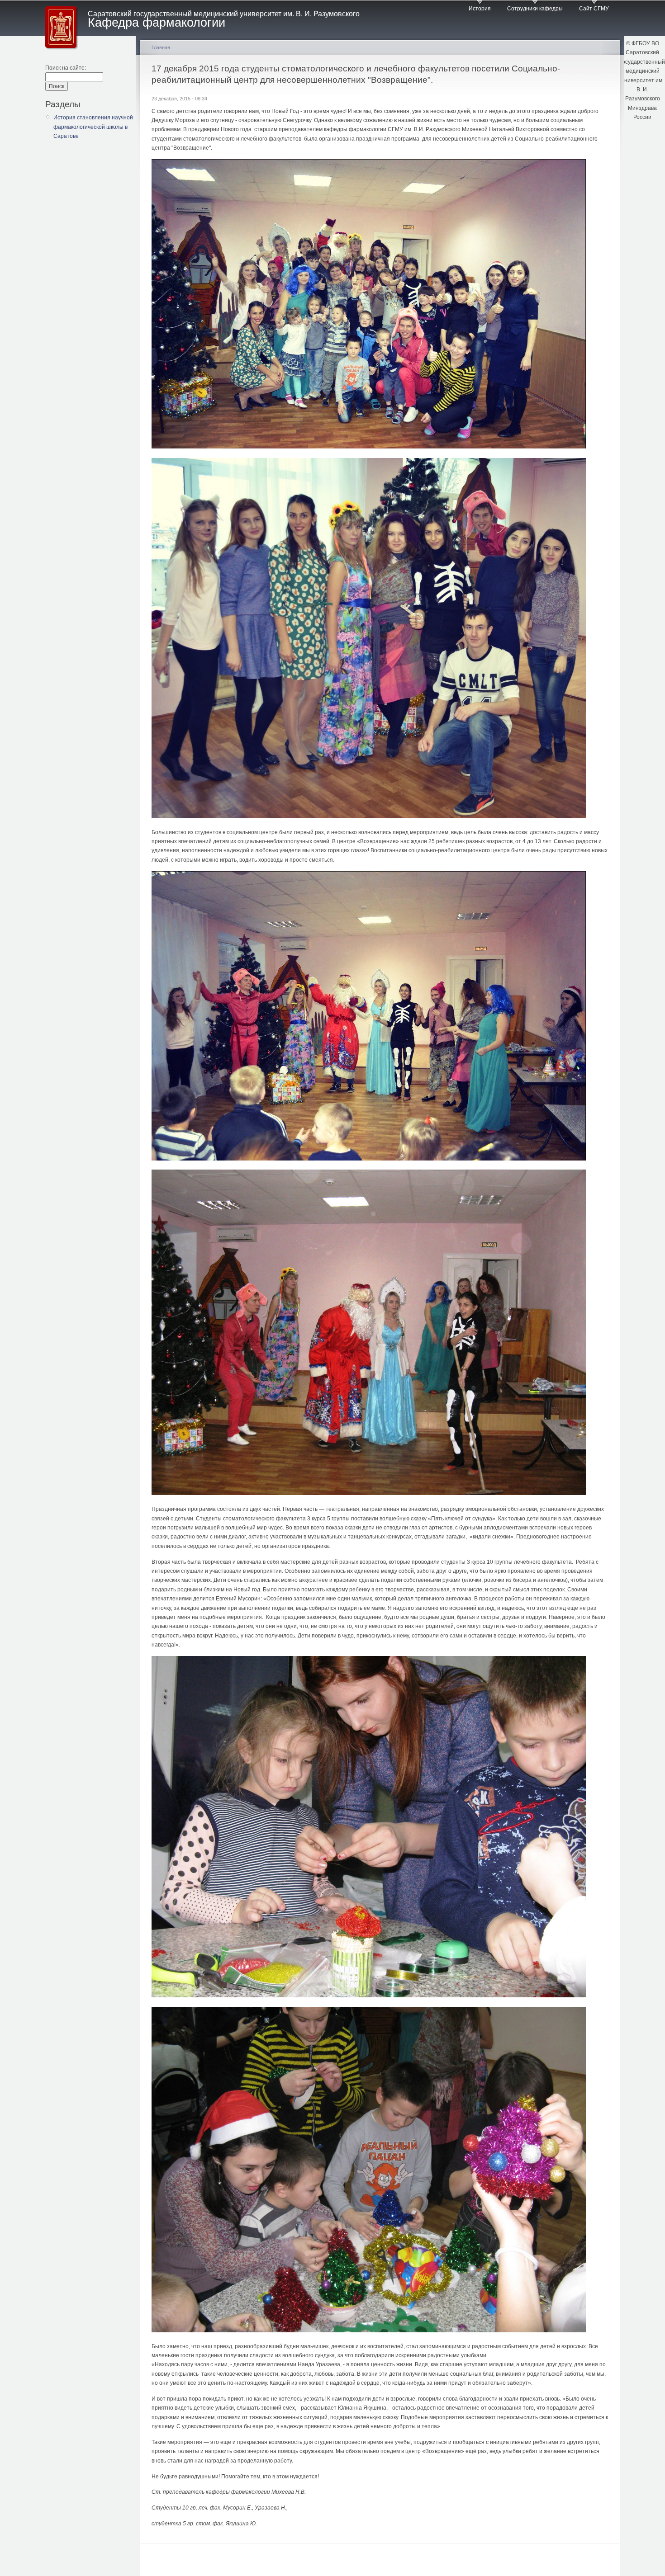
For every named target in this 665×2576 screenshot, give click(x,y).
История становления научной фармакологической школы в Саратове (93, 127)
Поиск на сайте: (66, 68)
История (480, 9)
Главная (161, 47)
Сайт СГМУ (594, 9)
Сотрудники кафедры (535, 9)
